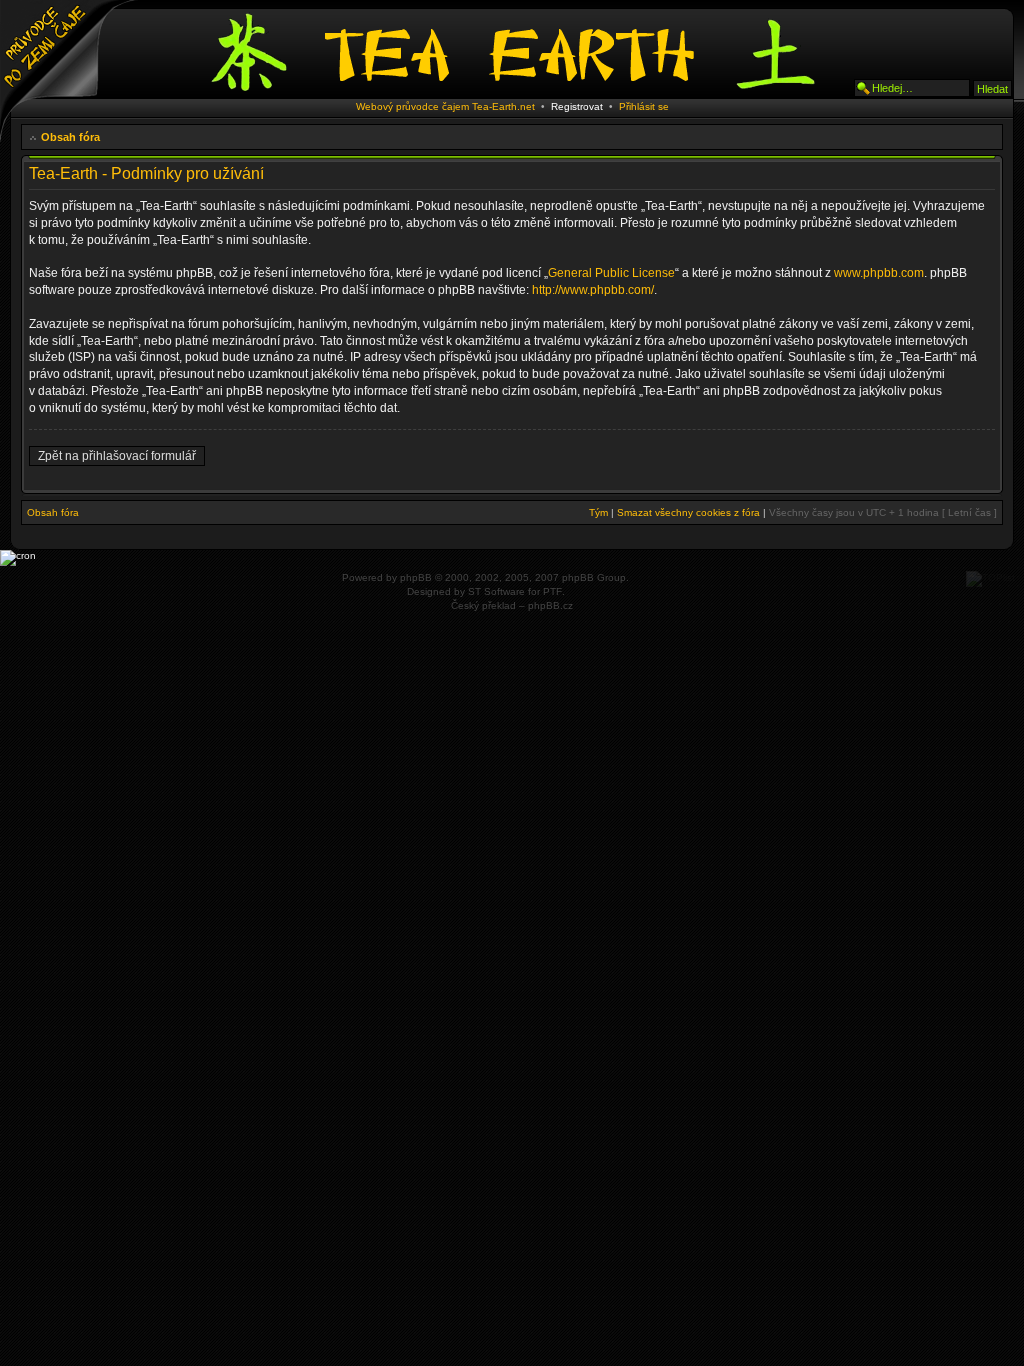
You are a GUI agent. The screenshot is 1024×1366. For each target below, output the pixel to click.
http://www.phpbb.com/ (593, 290)
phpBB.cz (550, 605)
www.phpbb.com (879, 273)
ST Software (496, 591)
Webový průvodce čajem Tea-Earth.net (445, 106)
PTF (552, 591)
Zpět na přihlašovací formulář (117, 456)
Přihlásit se (644, 106)
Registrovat (577, 106)
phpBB (416, 577)
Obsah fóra (70, 137)
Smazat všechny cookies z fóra (688, 512)
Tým (598, 512)
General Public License (611, 273)
